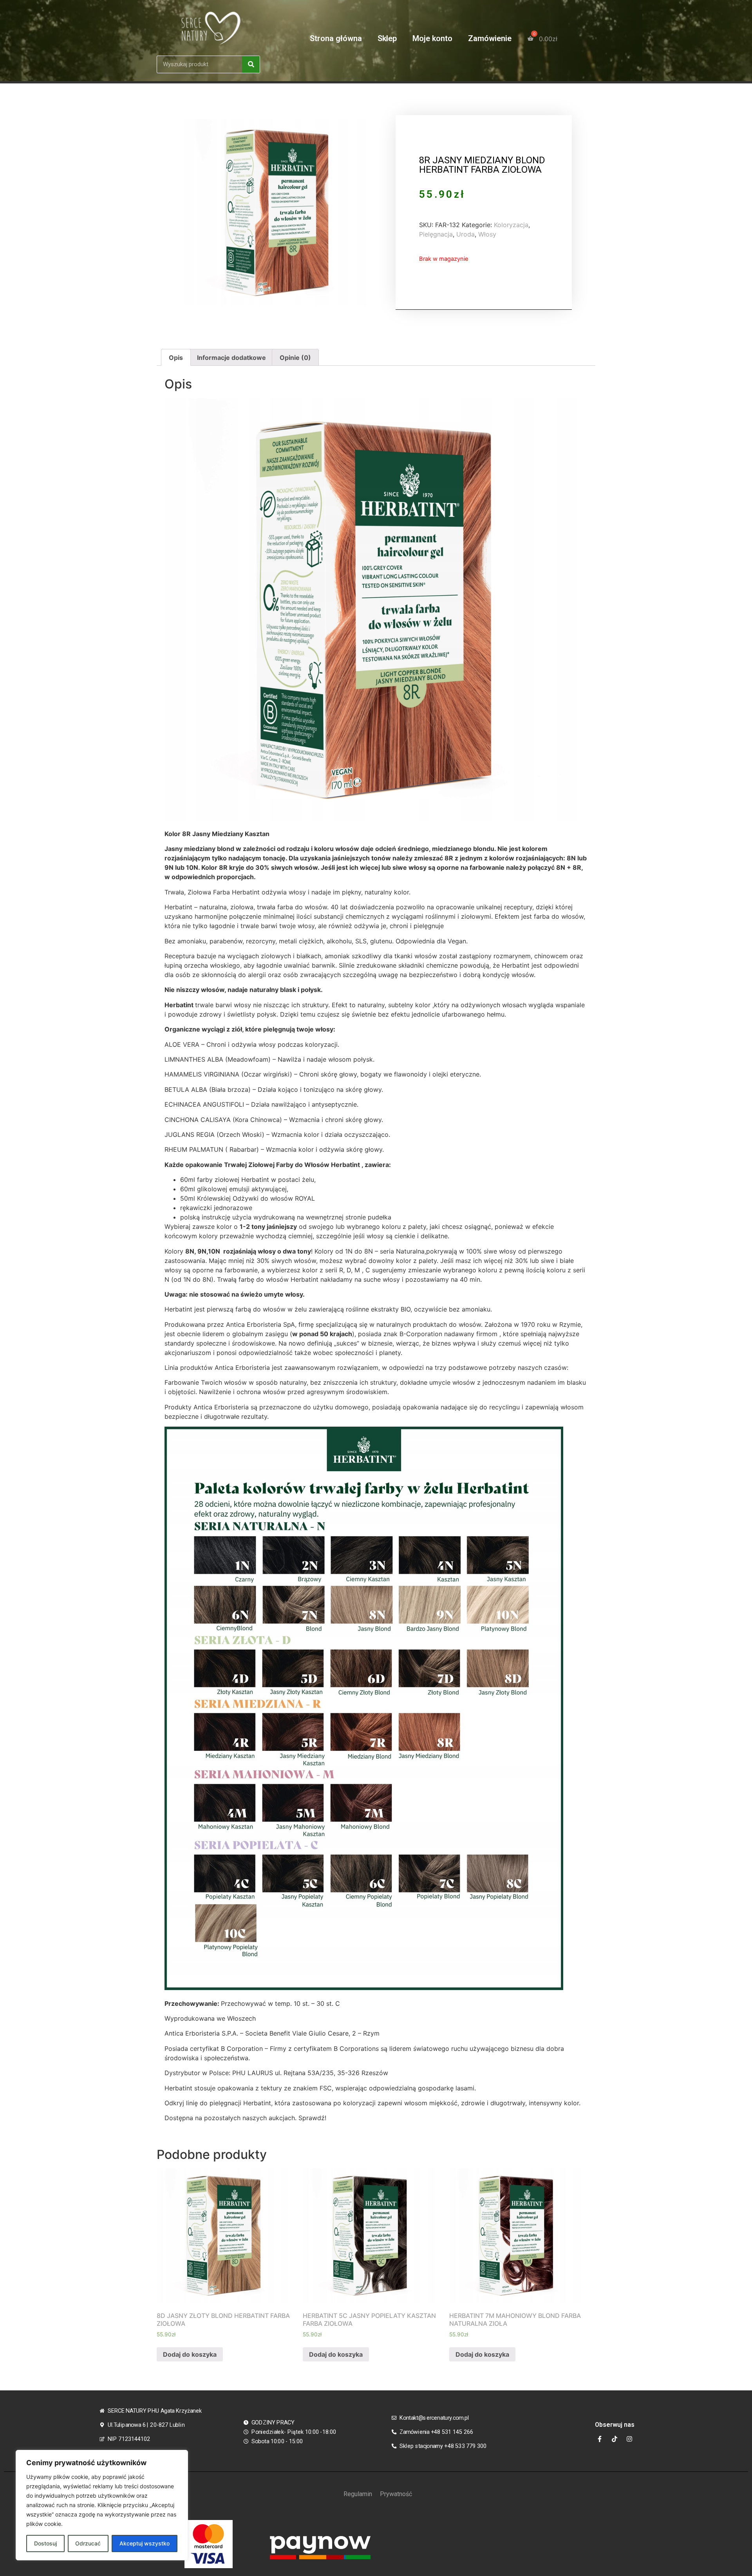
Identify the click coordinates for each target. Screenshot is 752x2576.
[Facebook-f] (600, 2439)
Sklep (387, 38)
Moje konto (432, 38)
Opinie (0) (295, 358)
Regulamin (358, 2494)
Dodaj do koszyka (190, 2354)
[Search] (251, 64)
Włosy (487, 234)
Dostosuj (45, 2543)
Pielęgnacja (436, 234)
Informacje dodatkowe (231, 358)
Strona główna (336, 38)
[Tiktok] (615, 2439)
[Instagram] (629, 2439)
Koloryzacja (511, 225)
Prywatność (396, 2494)
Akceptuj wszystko (145, 2543)
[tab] (176, 358)
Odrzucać (88, 2543)
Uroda (465, 234)
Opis (176, 358)
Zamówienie (490, 38)
